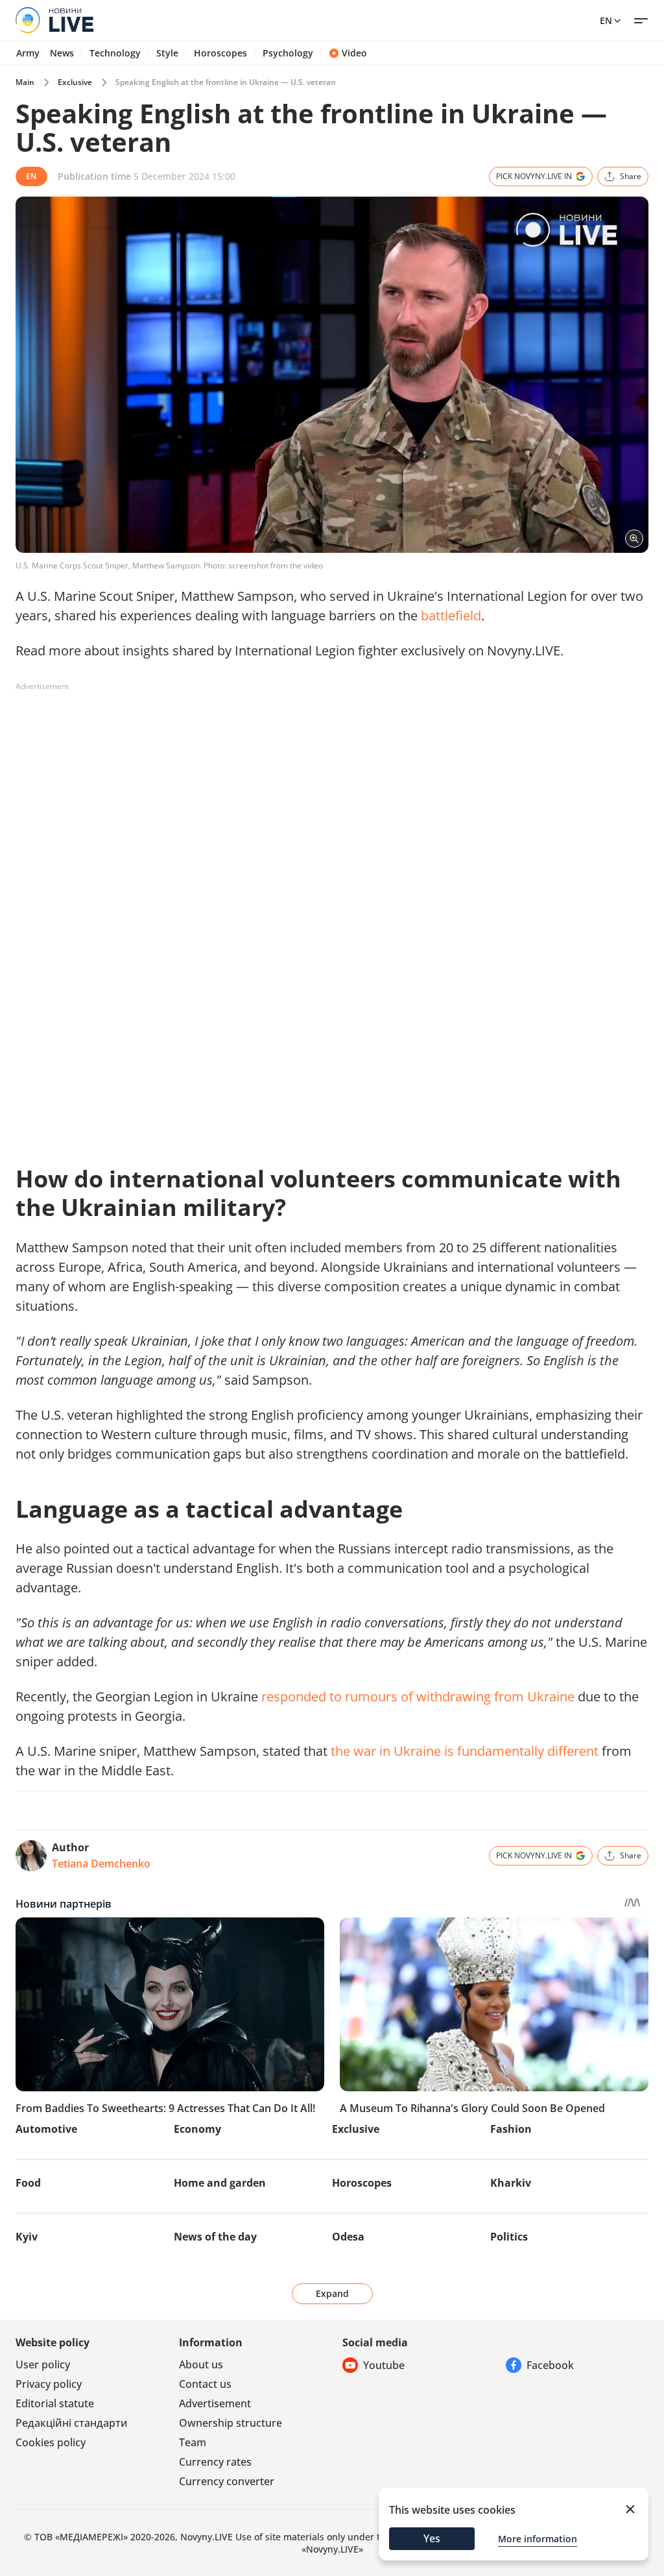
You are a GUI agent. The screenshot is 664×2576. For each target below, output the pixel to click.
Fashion (511, 2129)
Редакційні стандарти (72, 2423)
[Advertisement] (252, 726)
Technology (115, 53)
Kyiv (27, 2237)
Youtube (384, 2365)
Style (167, 53)
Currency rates (215, 2462)
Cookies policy (51, 2442)
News (62, 53)
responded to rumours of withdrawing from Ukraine (418, 1696)
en (606, 20)
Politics (509, 2237)
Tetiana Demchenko (101, 1864)
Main (25, 82)
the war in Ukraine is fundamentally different (465, 1751)
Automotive (46, 2129)
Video (354, 53)
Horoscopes (220, 53)
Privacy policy (49, 2384)
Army (28, 53)
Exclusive (75, 82)
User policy (43, 2364)
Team (193, 2442)
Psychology (288, 53)
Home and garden (220, 2183)
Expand (332, 2293)
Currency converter (227, 2481)
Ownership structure (231, 2423)
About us (201, 2364)
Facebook (550, 2365)
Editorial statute (55, 2403)
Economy (197, 2129)
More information (538, 2539)
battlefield (451, 615)
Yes (432, 2538)
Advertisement (215, 2403)
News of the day (215, 2237)
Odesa (348, 2237)
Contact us (205, 2384)
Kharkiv (511, 2183)
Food (28, 2183)
